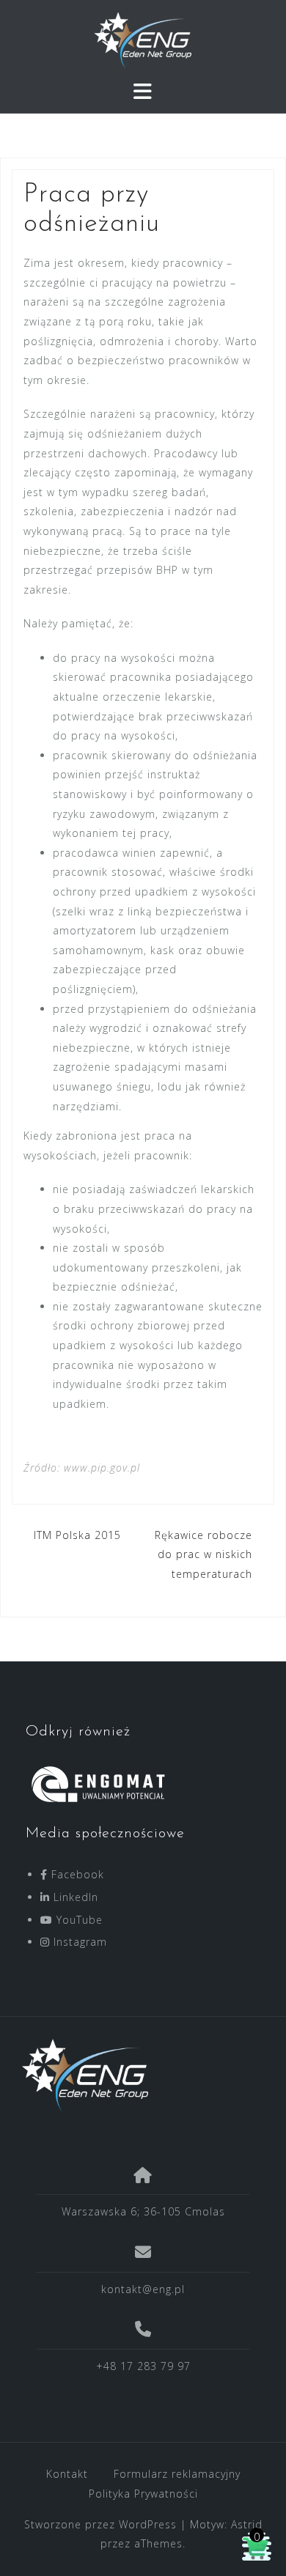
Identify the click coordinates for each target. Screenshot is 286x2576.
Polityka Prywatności (143, 2494)
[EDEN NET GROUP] (137, 2075)
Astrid (247, 2524)
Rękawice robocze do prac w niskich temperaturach (203, 1554)
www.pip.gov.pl (102, 1468)
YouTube (78, 1920)
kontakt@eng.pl (143, 2289)
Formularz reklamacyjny (177, 2474)
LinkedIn (74, 1897)
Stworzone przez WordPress (100, 2524)
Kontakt (67, 2474)
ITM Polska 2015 (77, 1535)
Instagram (78, 1942)
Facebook (76, 1874)
